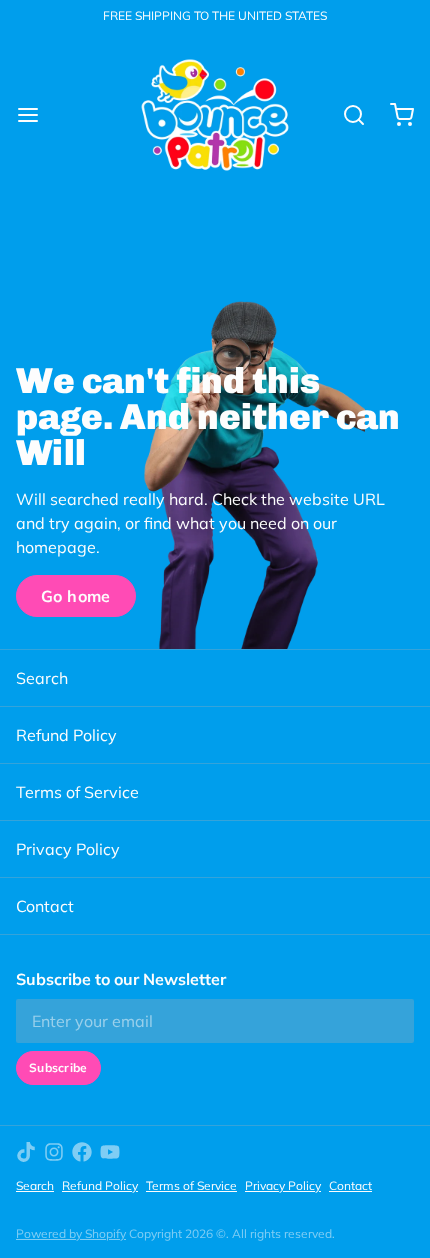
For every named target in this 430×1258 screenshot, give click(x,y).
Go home (76, 596)
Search (42, 678)
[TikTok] (26, 1152)
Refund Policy (66, 735)
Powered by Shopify (71, 1233)
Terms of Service (77, 792)
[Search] (346, 115)
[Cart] (394, 115)
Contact (45, 906)
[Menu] (36, 115)
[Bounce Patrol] (215, 115)
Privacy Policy (68, 849)
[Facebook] (82, 1152)
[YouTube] (110, 1152)
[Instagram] (54, 1152)
